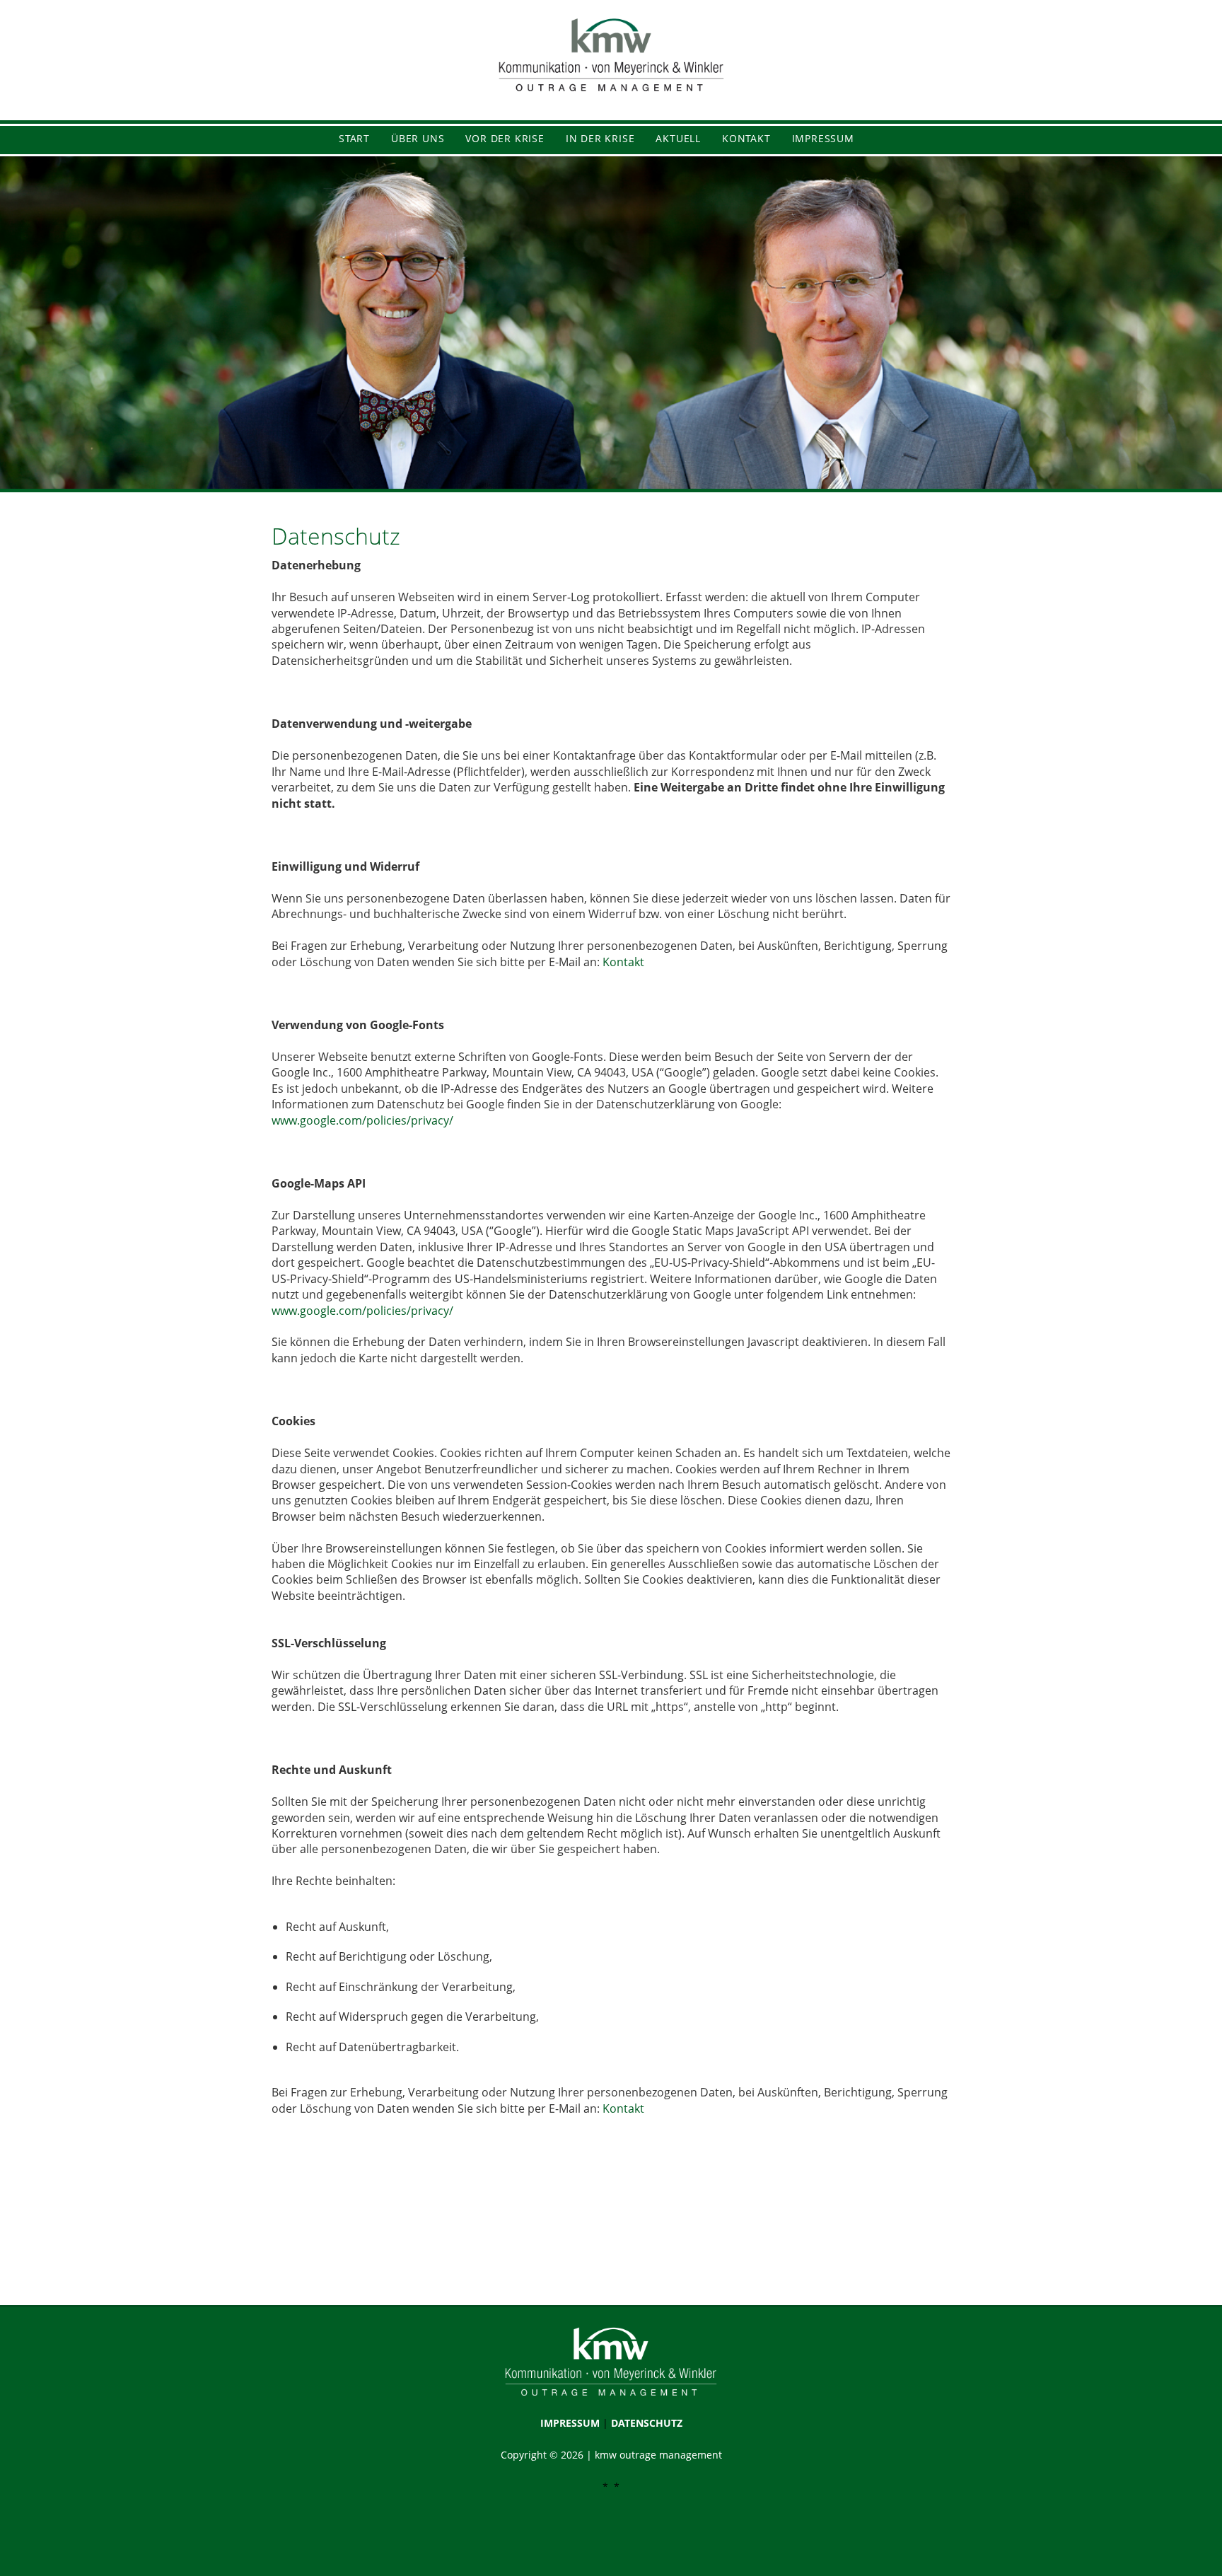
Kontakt (623, 962)
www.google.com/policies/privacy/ (362, 1120)
